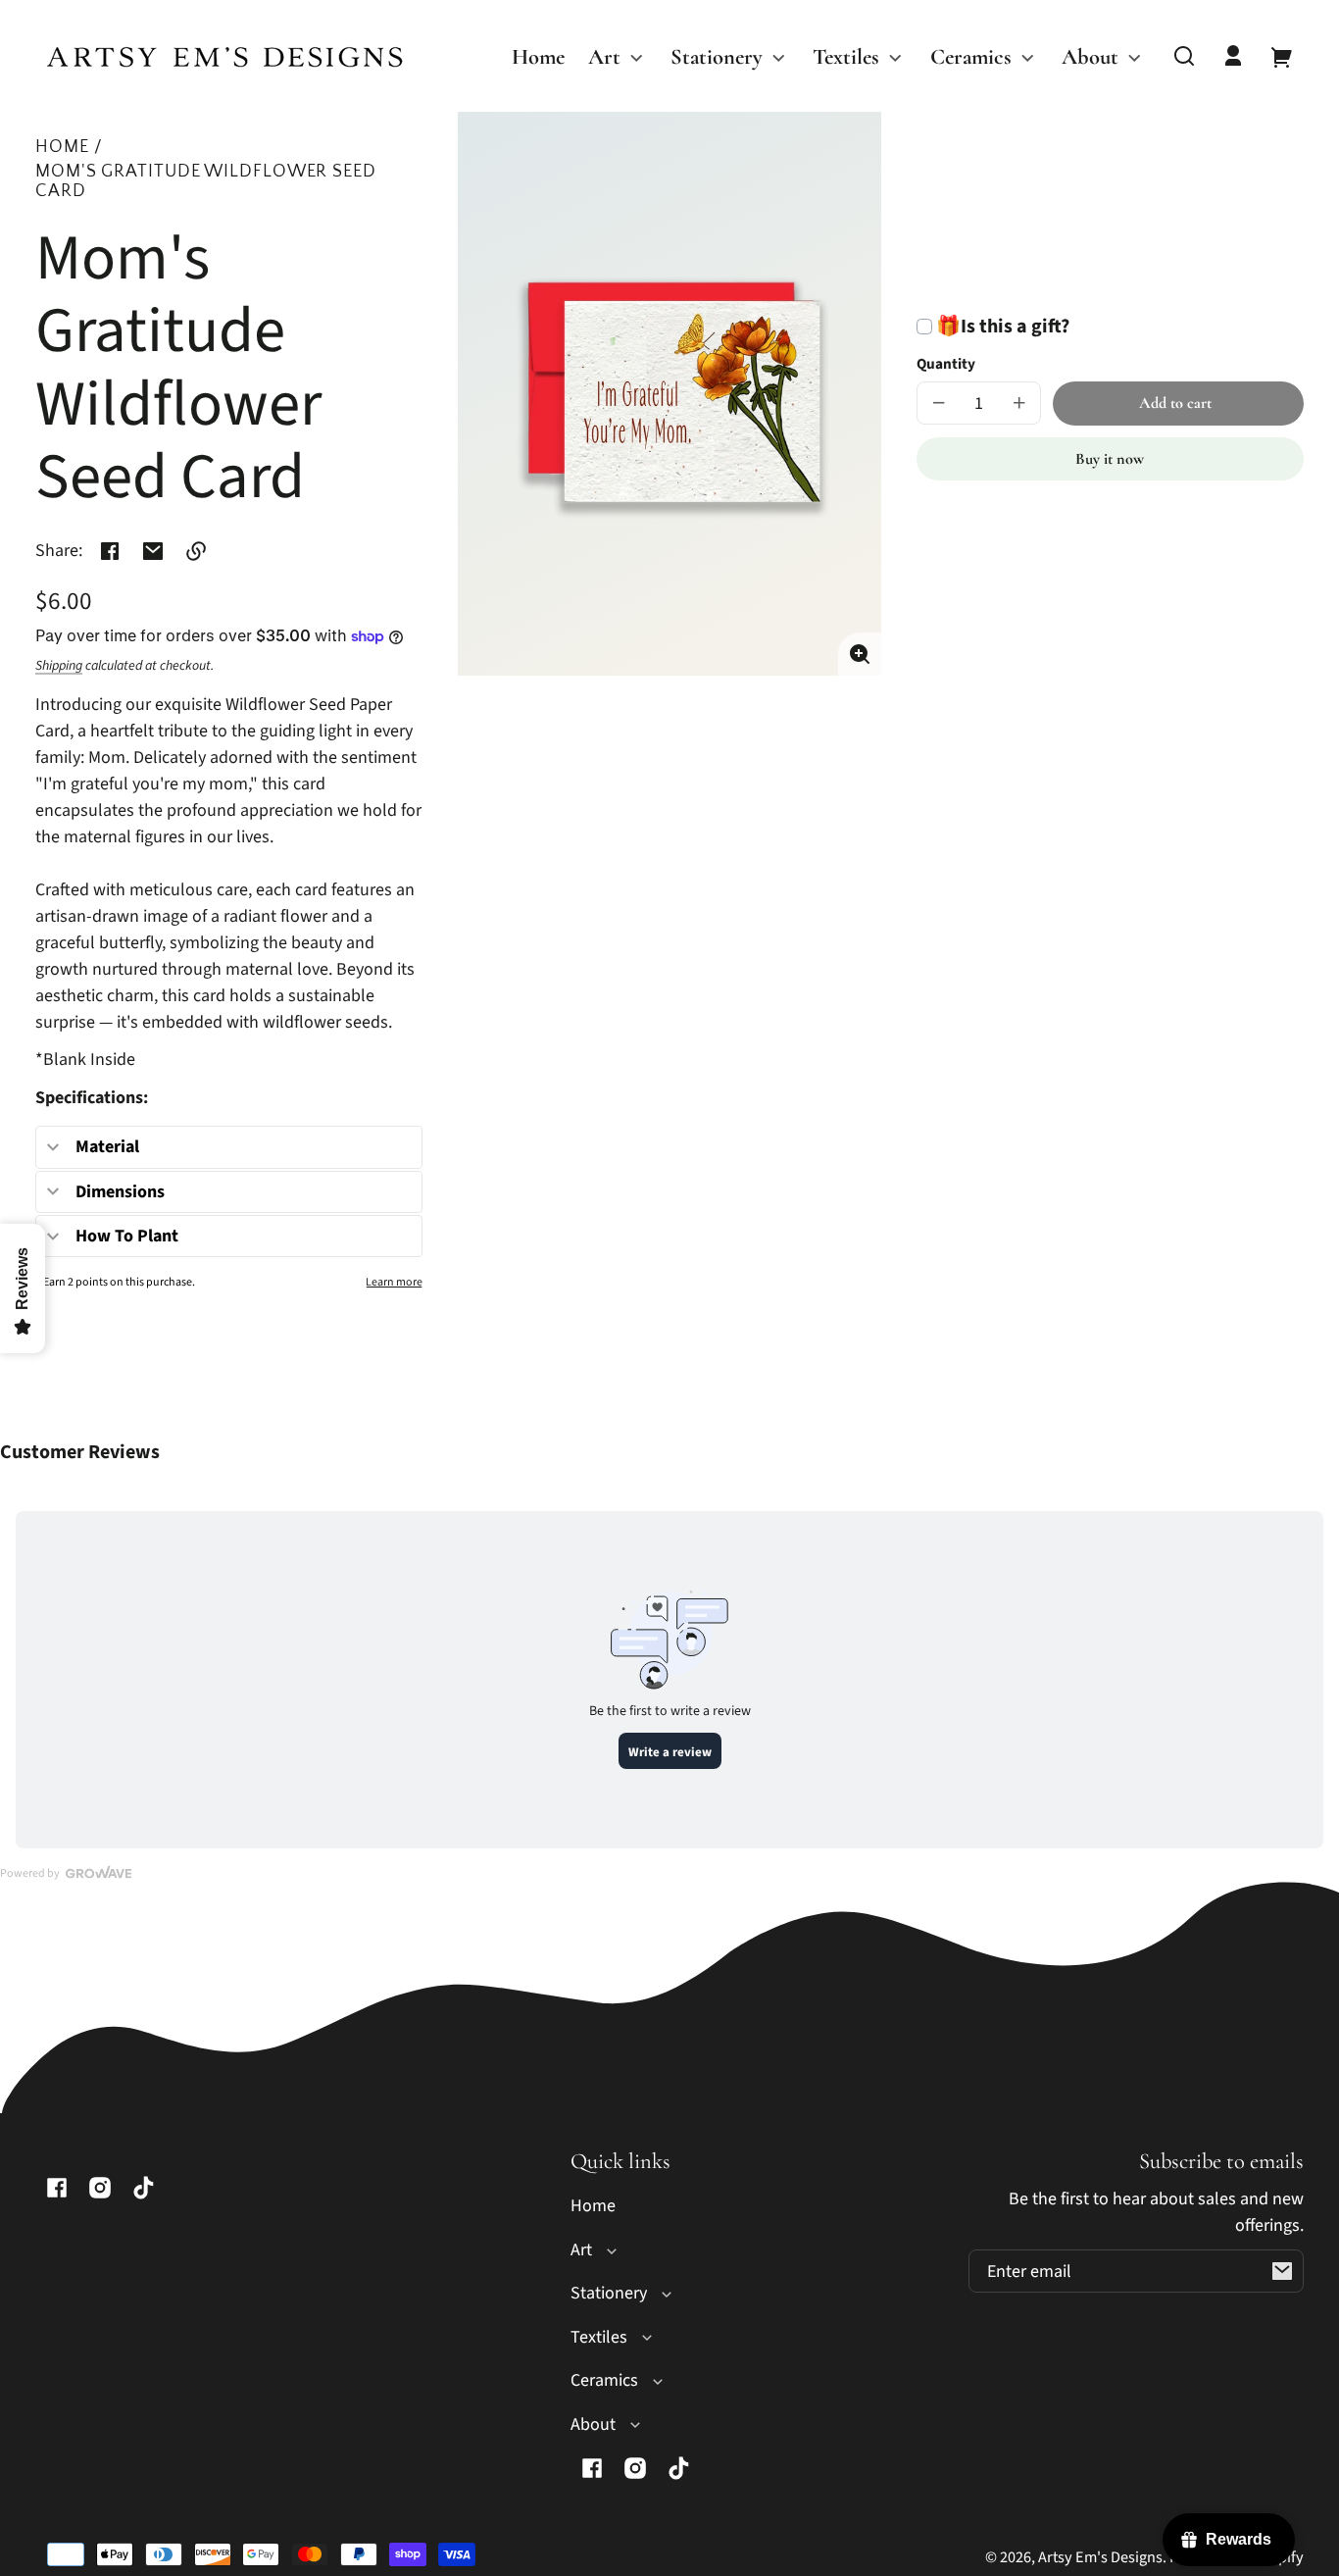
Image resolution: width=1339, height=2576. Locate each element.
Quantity (946, 364)
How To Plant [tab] (127, 1236)
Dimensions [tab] (120, 1192)
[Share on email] (153, 551)
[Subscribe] (1282, 2271)
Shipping (59, 666)
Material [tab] (107, 1147)
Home (62, 148)
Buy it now (1110, 459)
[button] (1184, 56)
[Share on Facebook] (110, 551)
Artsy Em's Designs (1100, 2557)
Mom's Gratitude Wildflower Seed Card (206, 182)
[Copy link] (196, 551)
